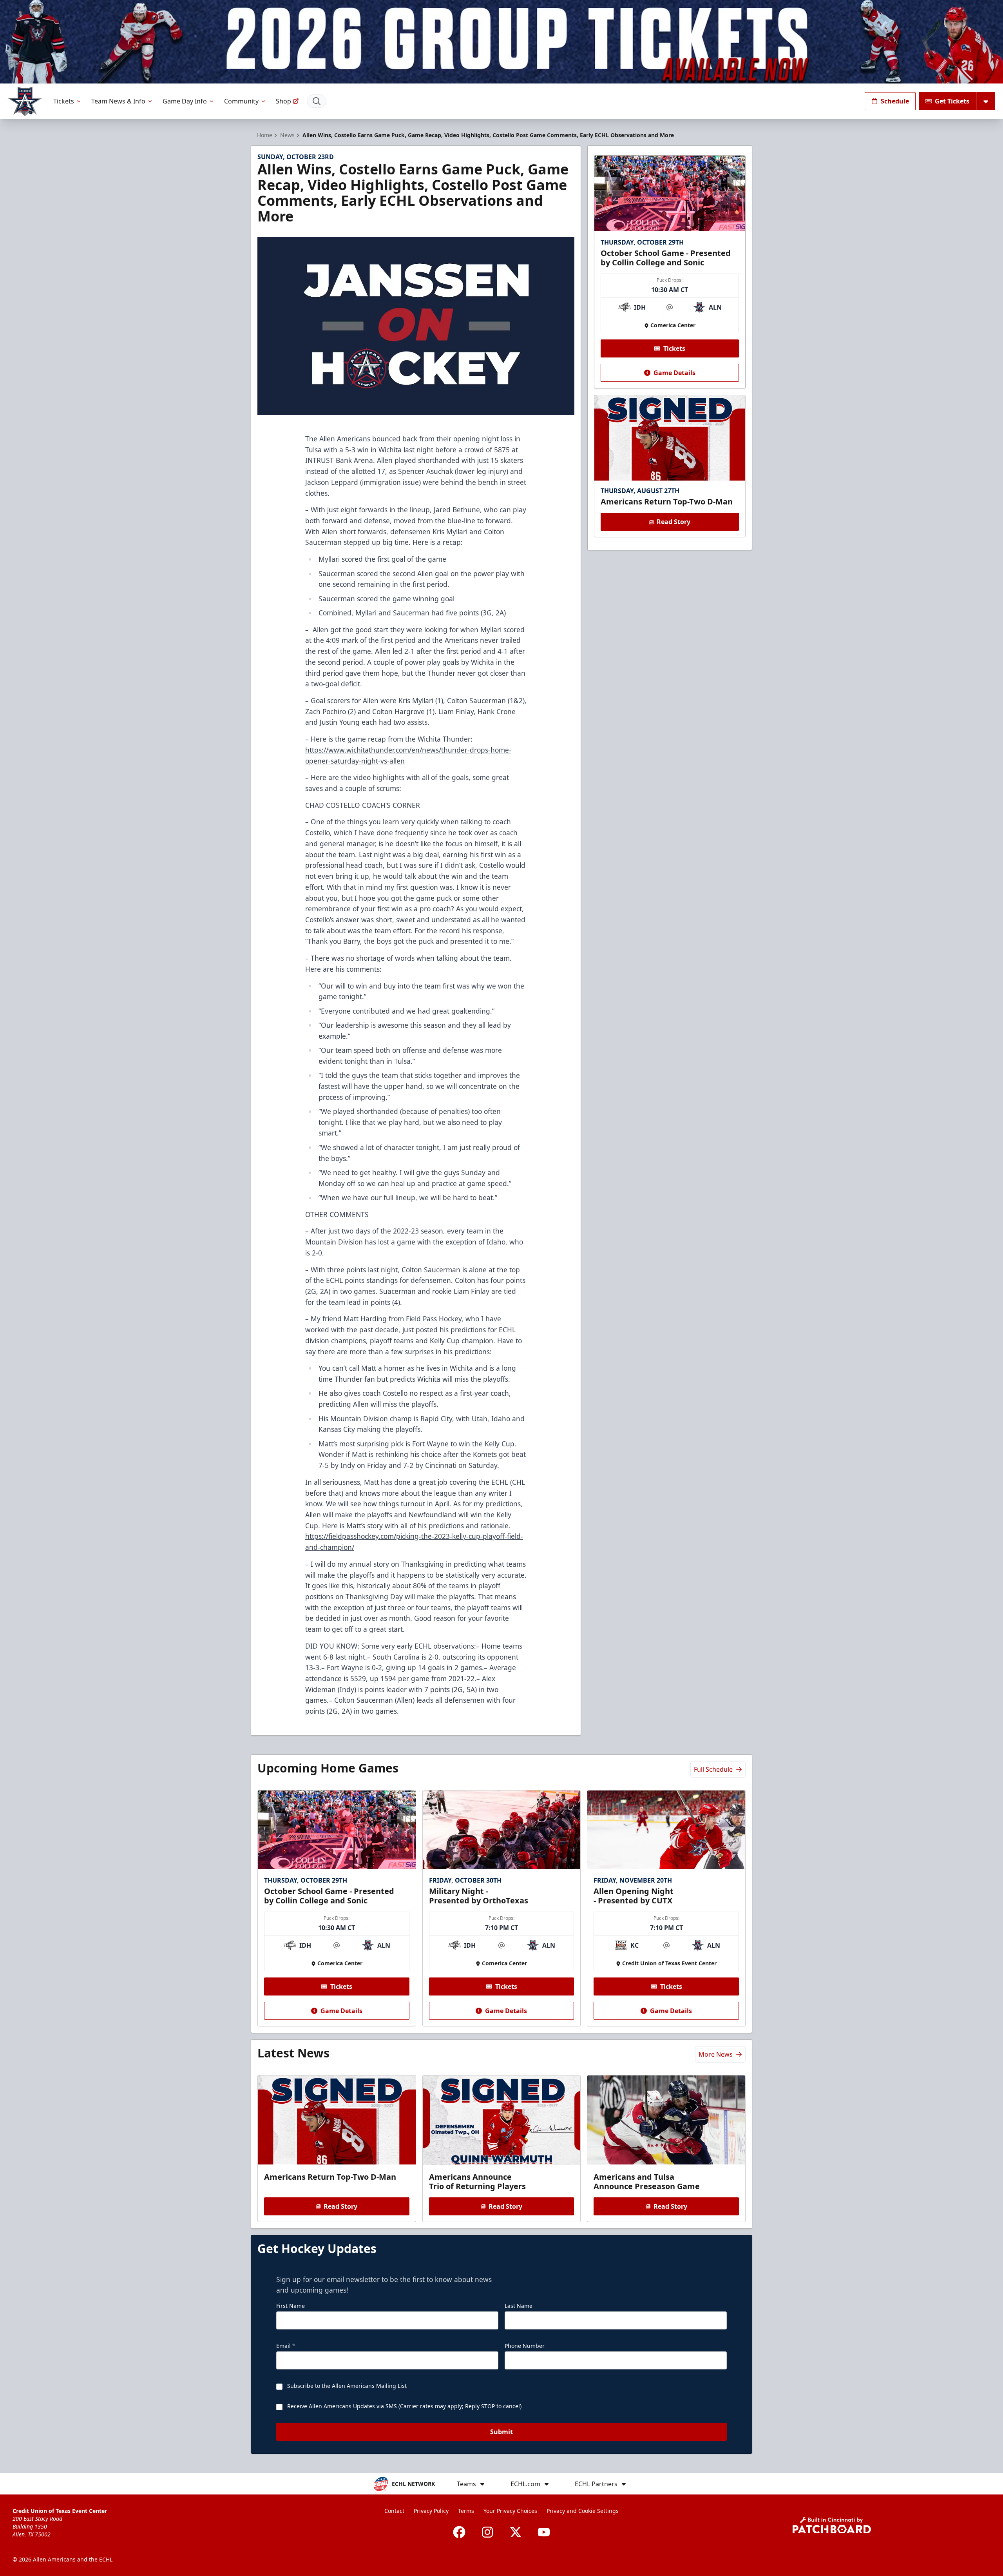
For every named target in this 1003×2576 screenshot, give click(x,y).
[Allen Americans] (25, 101)
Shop (283, 101)
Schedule (895, 101)
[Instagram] (487, 2532)
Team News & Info (118, 101)
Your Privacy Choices (510, 2511)
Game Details (674, 373)
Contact (394, 2511)
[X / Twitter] (516, 2532)
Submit (501, 2432)
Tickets (64, 101)
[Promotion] (501, 42)
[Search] (317, 101)
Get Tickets (952, 101)
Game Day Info (185, 101)
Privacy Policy (431, 2511)
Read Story (673, 522)
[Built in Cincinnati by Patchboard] (832, 2525)
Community (241, 101)
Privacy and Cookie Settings (583, 2511)
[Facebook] (459, 2532)
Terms (466, 2511)
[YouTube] (544, 2532)
